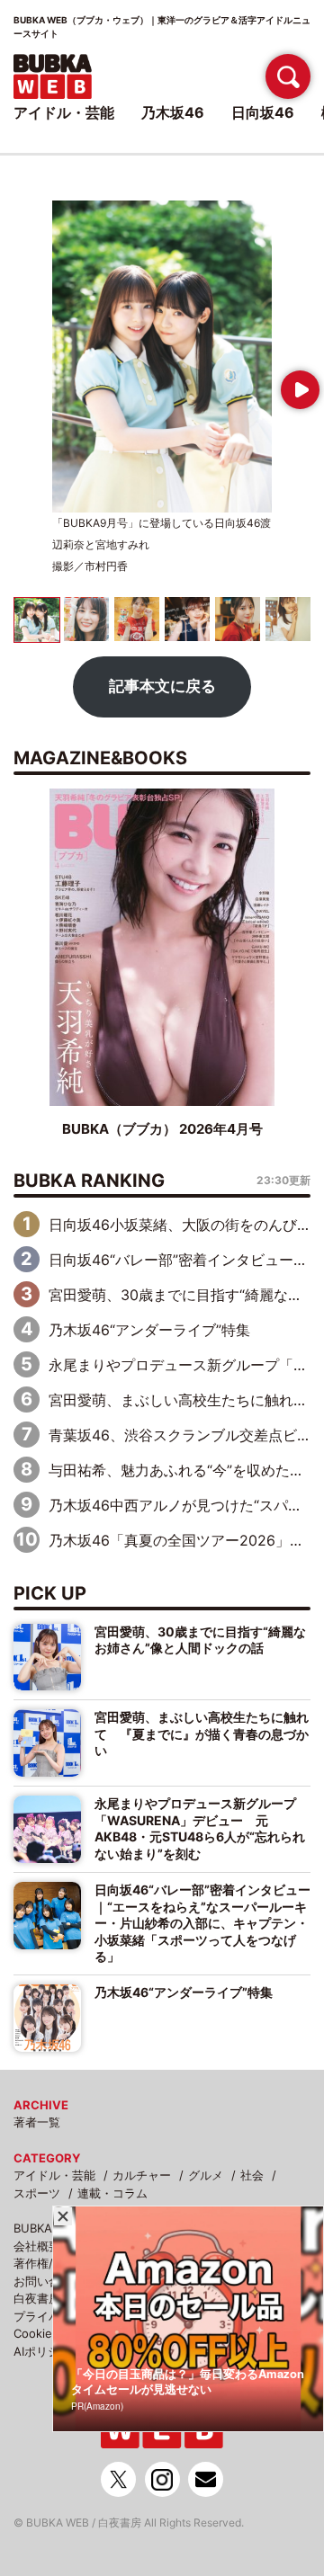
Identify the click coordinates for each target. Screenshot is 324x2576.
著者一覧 (37, 2122)
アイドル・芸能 (54, 2175)
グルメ (206, 2175)
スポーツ (37, 2193)
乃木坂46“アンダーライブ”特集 (149, 1330)
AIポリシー (42, 2351)
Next (297, 383)
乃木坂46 (173, 112)
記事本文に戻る (162, 686)
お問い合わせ (49, 2281)
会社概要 (37, 2246)
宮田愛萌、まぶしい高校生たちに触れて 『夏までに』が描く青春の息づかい (202, 1734)
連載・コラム (112, 2193)
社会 (252, 2175)
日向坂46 (263, 112)
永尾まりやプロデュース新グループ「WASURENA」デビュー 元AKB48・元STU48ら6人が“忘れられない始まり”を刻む (200, 1828)
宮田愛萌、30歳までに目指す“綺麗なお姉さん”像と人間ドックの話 (200, 1640)
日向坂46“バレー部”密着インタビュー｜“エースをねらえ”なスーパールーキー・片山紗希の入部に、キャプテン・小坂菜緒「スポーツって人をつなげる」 (202, 1923)
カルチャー (142, 2175)
